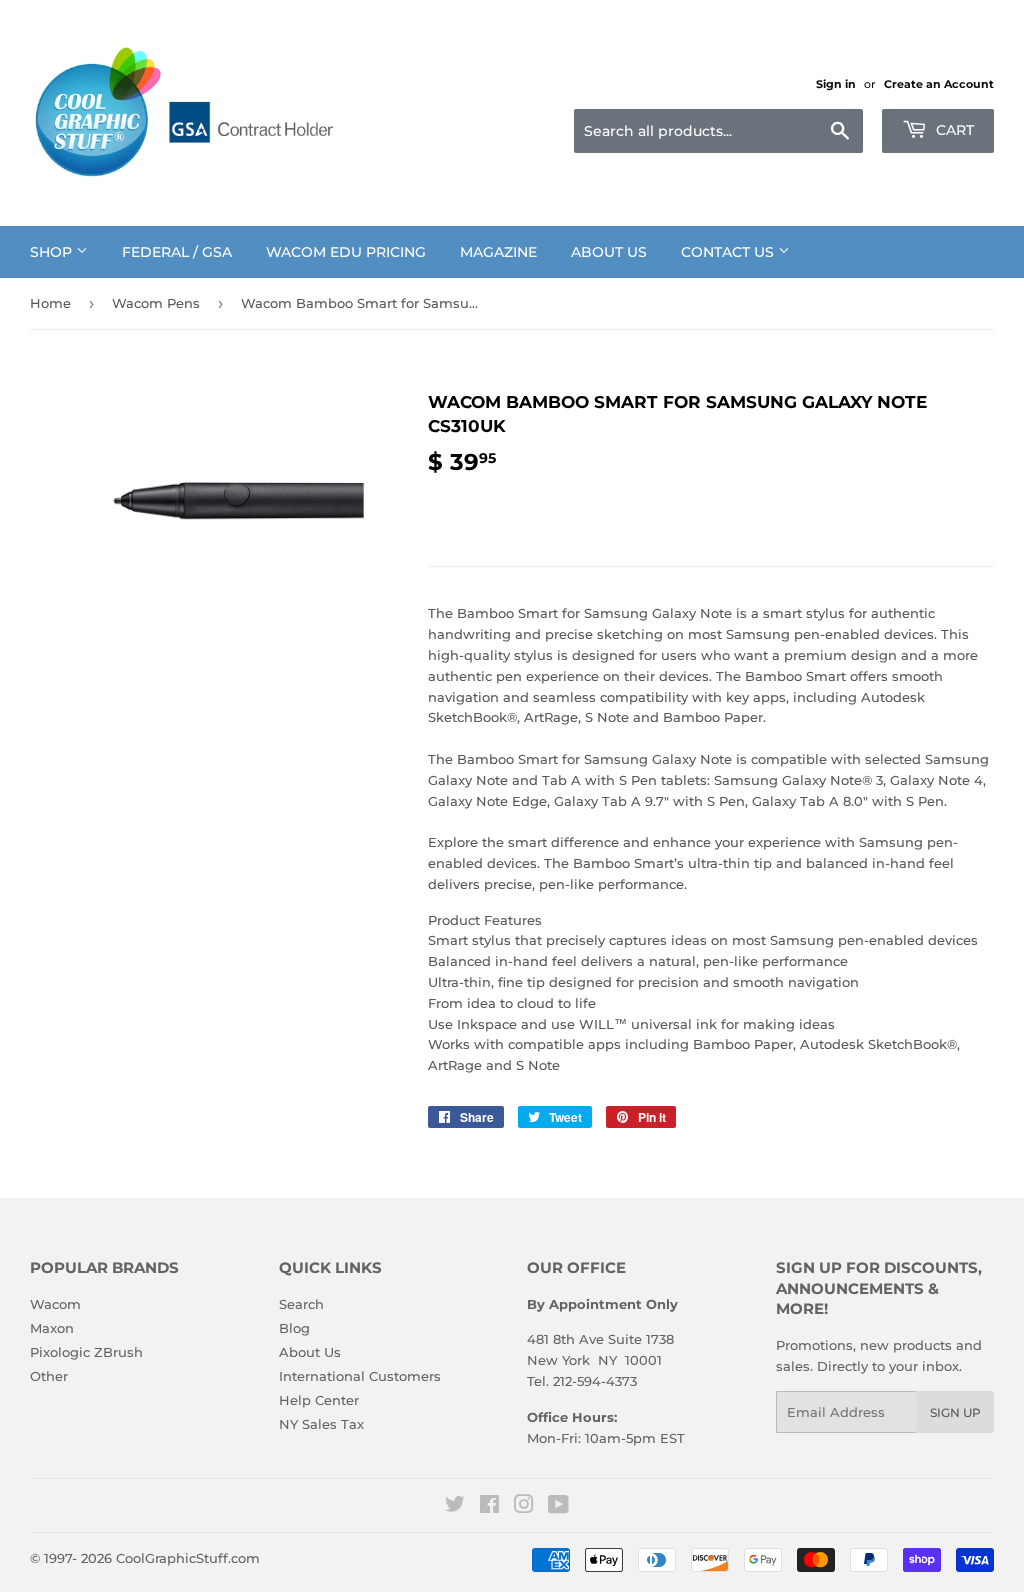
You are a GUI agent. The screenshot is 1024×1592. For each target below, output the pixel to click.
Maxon (52, 1328)
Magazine (498, 252)
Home (50, 303)
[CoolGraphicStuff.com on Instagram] (524, 1507)
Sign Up (955, 1412)
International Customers (360, 1376)
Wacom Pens (156, 303)
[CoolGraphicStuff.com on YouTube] (558, 1507)
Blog (294, 1328)
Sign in (836, 84)
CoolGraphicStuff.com (188, 1558)
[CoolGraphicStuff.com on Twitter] (455, 1507)
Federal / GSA (177, 252)
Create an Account (939, 84)
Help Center (319, 1400)
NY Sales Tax (321, 1424)
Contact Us (729, 252)
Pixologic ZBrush (86, 1352)
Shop (53, 252)
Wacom (55, 1304)
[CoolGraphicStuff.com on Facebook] (489, 1507)
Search (301, 1304)
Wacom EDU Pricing (346, 252)
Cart (953, 130)
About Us (609, 252)
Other (49, 1376)
